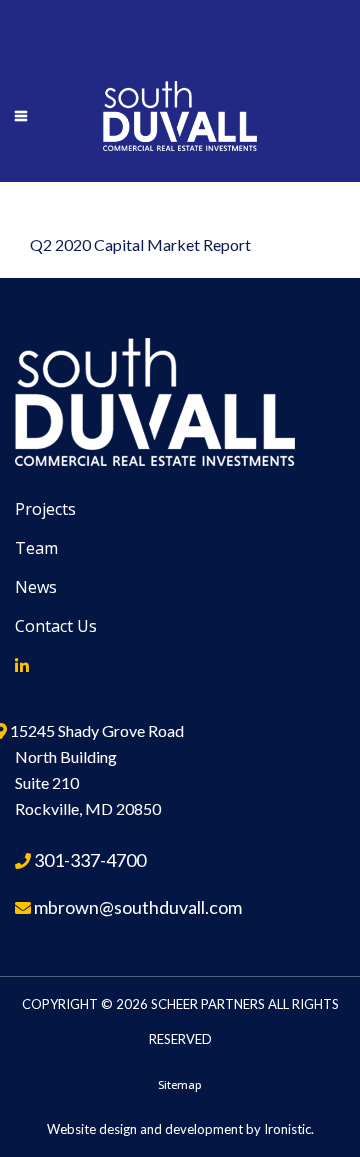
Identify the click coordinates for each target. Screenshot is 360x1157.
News (36, 587)
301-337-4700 (90, 860)
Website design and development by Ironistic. (180, 1129)
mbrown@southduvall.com (138, 907)
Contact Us (56, 626)
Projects (45, 509)
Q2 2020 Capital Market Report (140, 244)
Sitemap (180, 1084)
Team (36, 548)
